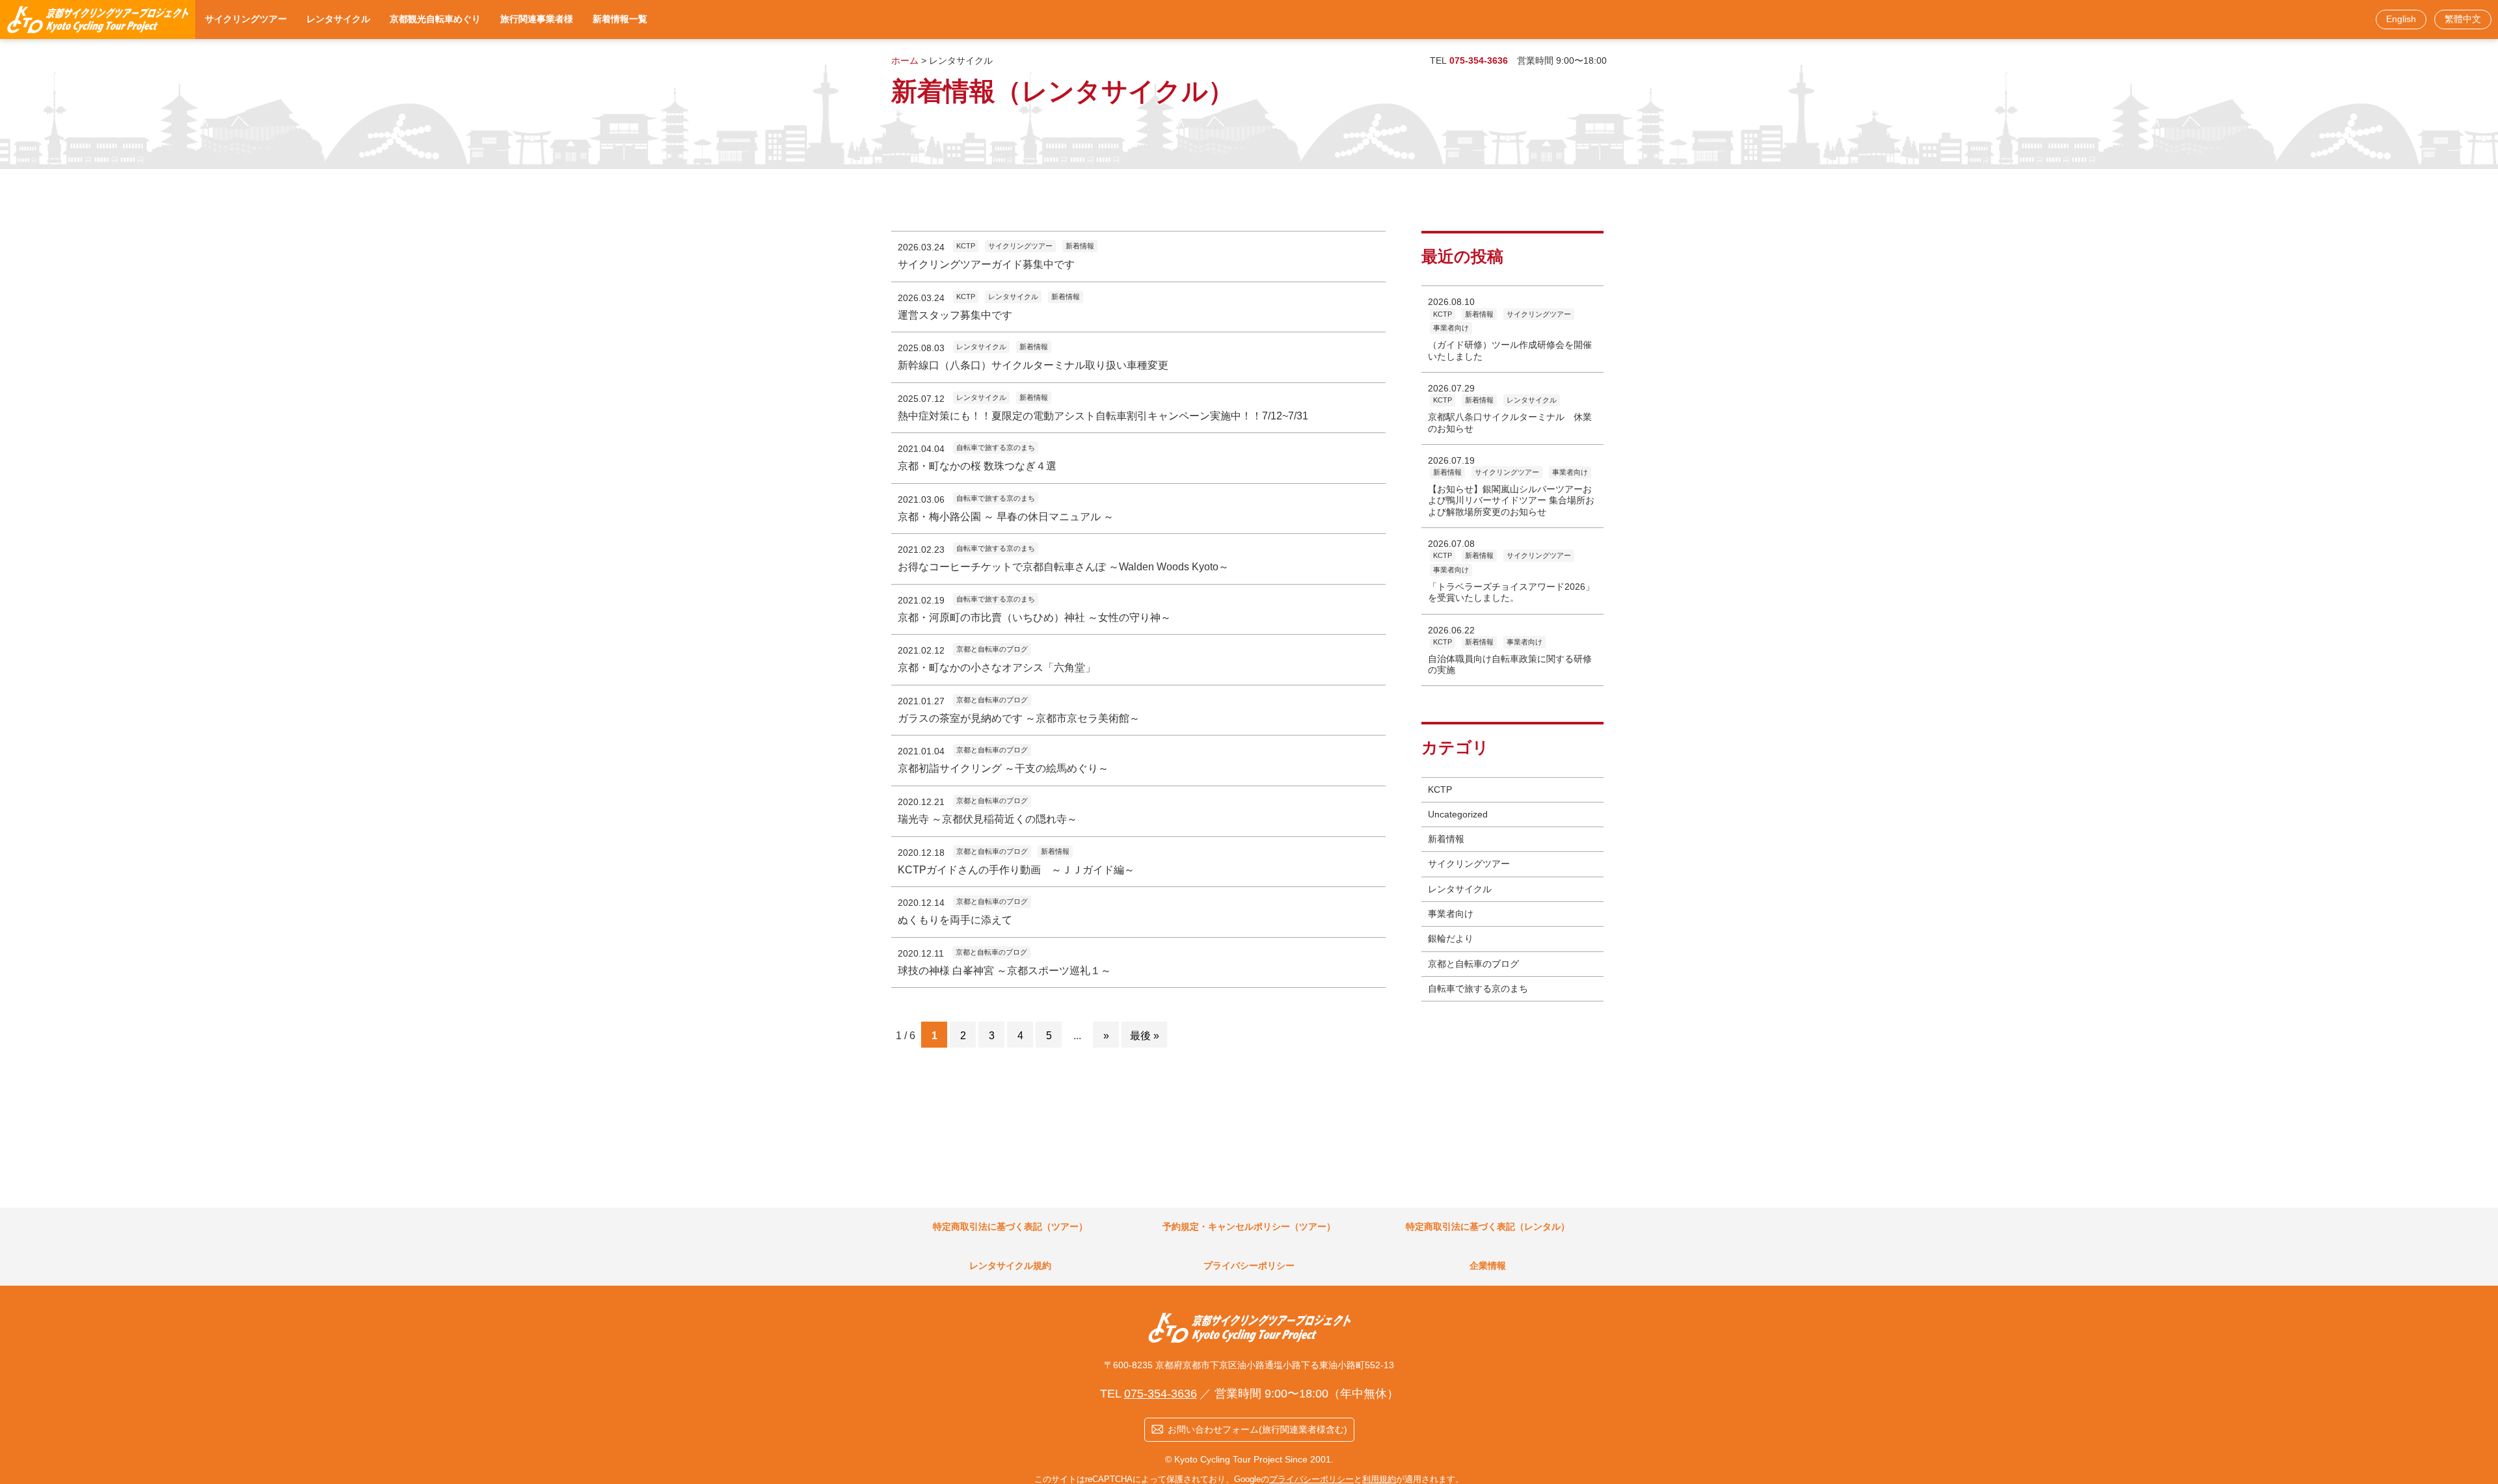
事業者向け (1451, 914)
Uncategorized (1458, 814)
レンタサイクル (1460, 889)
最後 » (1145, 1035)
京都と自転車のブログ (1473, 964)
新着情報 (1446, 839)
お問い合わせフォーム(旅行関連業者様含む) (1257, 1429)
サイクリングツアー (1469, 864)
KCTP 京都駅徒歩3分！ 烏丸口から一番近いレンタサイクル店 (98, 20)
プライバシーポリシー (1311, 1479)
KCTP (1440, 789)
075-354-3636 (1479, 60)
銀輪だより (1451, 938)
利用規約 (1379, 1479)
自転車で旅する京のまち (1478, 988)
